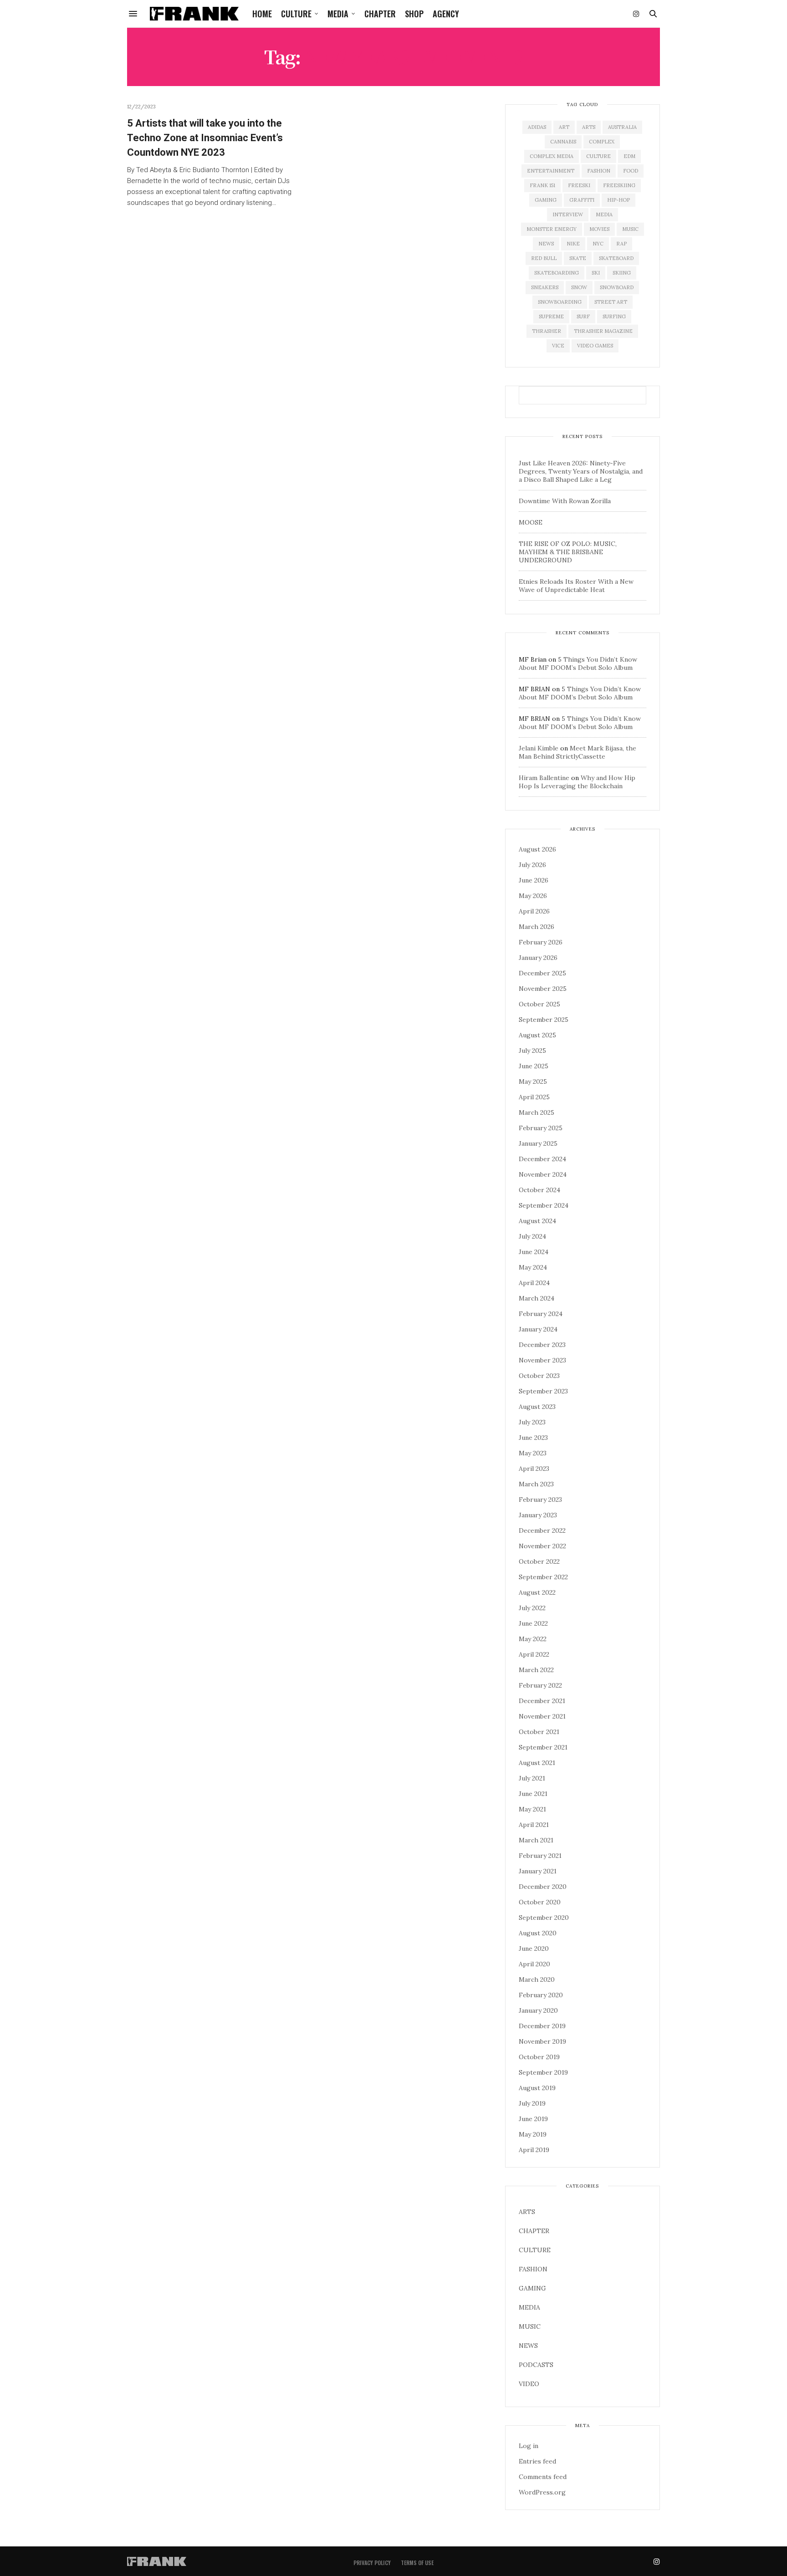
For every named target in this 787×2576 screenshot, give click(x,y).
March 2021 (536, 1840)
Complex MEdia (552, 156)
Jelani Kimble (539, 748)
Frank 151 (542, 185)
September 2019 (543, 2072)
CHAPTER (380, 14)
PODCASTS (536, 2365)
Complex (602, 142)
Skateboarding (557, 273)
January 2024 (538, 1329)
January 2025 (538, 1143)
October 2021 (539, 1732)
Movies (599, 229)
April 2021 (534, 1825)
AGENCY (446, 14)
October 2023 (539, 1376)
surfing (614, 316)
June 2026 (534, 880)
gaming (546, 200)
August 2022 (537, 1592)
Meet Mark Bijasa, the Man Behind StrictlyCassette (577, 752)
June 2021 (533, 1794)
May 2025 (533, 1081)
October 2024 (539, 1190)
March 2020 (537, 1979)
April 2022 (534, 1654)
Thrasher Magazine (603, 331)
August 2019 (537, 2088)
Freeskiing (619, 185)
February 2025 (541, 1128)
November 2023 (542, 1360)
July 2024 (532, 1236)
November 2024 (543, 1174)
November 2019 (542, 2041)
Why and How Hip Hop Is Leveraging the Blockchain (577, 782)
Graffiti (582, 200)
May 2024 (533, 1267)
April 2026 (534, 911)
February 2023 (540, 1500)
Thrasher (547, 331)
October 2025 (539, 1004)
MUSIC (530, 2326)
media (604, 214)
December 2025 (542, 973)
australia (622, 127)
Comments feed (543, 2477)
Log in (529, 2446)
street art (611, 302)
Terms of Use (417, 2563)
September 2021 (543, 1747)
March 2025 (537, 1112)
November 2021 (542, 1716)
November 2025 (543, 989)
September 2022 (543, 1577)
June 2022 (533, 1623)
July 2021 (532, 1778)
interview (568, 214)
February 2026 (541, 942)
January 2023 (538, 1515)
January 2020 (538, 2010)
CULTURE (296, 14)
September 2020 (544, 1918)
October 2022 (539, 1561)
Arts (589, 127)
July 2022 (532, 1608)
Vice (558, 346)
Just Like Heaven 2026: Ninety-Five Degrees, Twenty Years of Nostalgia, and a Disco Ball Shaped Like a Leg (581, 471)
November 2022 (542, 1546)
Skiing (622, 273)
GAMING (532, 2288)
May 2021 (532, 1809)
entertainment (551, 171)
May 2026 (533, 896)
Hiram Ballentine (544, 778)
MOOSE (531, 522)
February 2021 (540, 1856)
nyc (598, 244)
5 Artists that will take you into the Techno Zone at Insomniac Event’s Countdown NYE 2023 (205, 138)
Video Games (595, 346)
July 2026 (532, 865)
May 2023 (533, 1453)
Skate (578, 258)
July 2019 (532, 2103)
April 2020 (534, 1964)
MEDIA (338, 14)
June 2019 (533, 2119)
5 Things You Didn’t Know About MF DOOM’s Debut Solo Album (578, 663)
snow (579, 287)
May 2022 (533, 1639)
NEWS (528, 2346)
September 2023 (543, 1391)
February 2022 (540, 1685)
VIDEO (529, 2384)
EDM (629, 156)
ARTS (527, 2212)
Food (631, 171)
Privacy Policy (372, 2563)
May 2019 (533, 2134)
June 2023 (533, 1438)
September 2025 (544, 1020)
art (564, 127)
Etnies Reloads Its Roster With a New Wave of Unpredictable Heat (576, 586)
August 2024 (537, 1221)
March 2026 (537, 927)
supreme (551, 316)
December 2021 (542, 1701)
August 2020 (538, 1933)
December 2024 (542, 1159)
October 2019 (539, 2057)
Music (630, 229)
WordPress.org (542, 2492)
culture (598, 156)
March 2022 (536, 1670)
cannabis (563, 142)
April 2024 (534, 1283)
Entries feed (537, 2461)
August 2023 (537, 1407)
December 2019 (542, 2026)
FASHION (533, 2269)
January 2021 (538, 1871)
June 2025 (534, 1066)
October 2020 (540, 1902)
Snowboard (617, 287)
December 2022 (542, 1530)
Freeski (579, 185)
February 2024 (541, 1314)
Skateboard (616, 258)
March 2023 (536, 1484)
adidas (537, 127)
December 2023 (542, 1345)
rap (621, 244)
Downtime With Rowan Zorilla (565, 501)
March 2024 (537, 1298)
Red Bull (544, 258)
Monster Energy (552, 229)
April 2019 (534, 2150)
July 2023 (532, 1422)
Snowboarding (560, 302)
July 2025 (532, 1051)
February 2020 (541, 1995)
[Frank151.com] (194, 14)
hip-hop (618, 200)
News (546, 244)
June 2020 (534, 1949)
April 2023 (534, 1469)
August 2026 (537, 849)
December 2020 (543, 1887)
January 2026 (538, 958)
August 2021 (537, 1763)
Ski (596, 273)
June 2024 (534, 1252)
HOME (262, 14)
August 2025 (537, 1035)
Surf (583, 316)
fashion (599, 171)
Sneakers (545, 287)
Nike (573, 244)
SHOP (414, 14)
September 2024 (544, 1205)
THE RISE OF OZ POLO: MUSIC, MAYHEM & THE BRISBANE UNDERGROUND (568, 552)
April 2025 (534, 1097)
